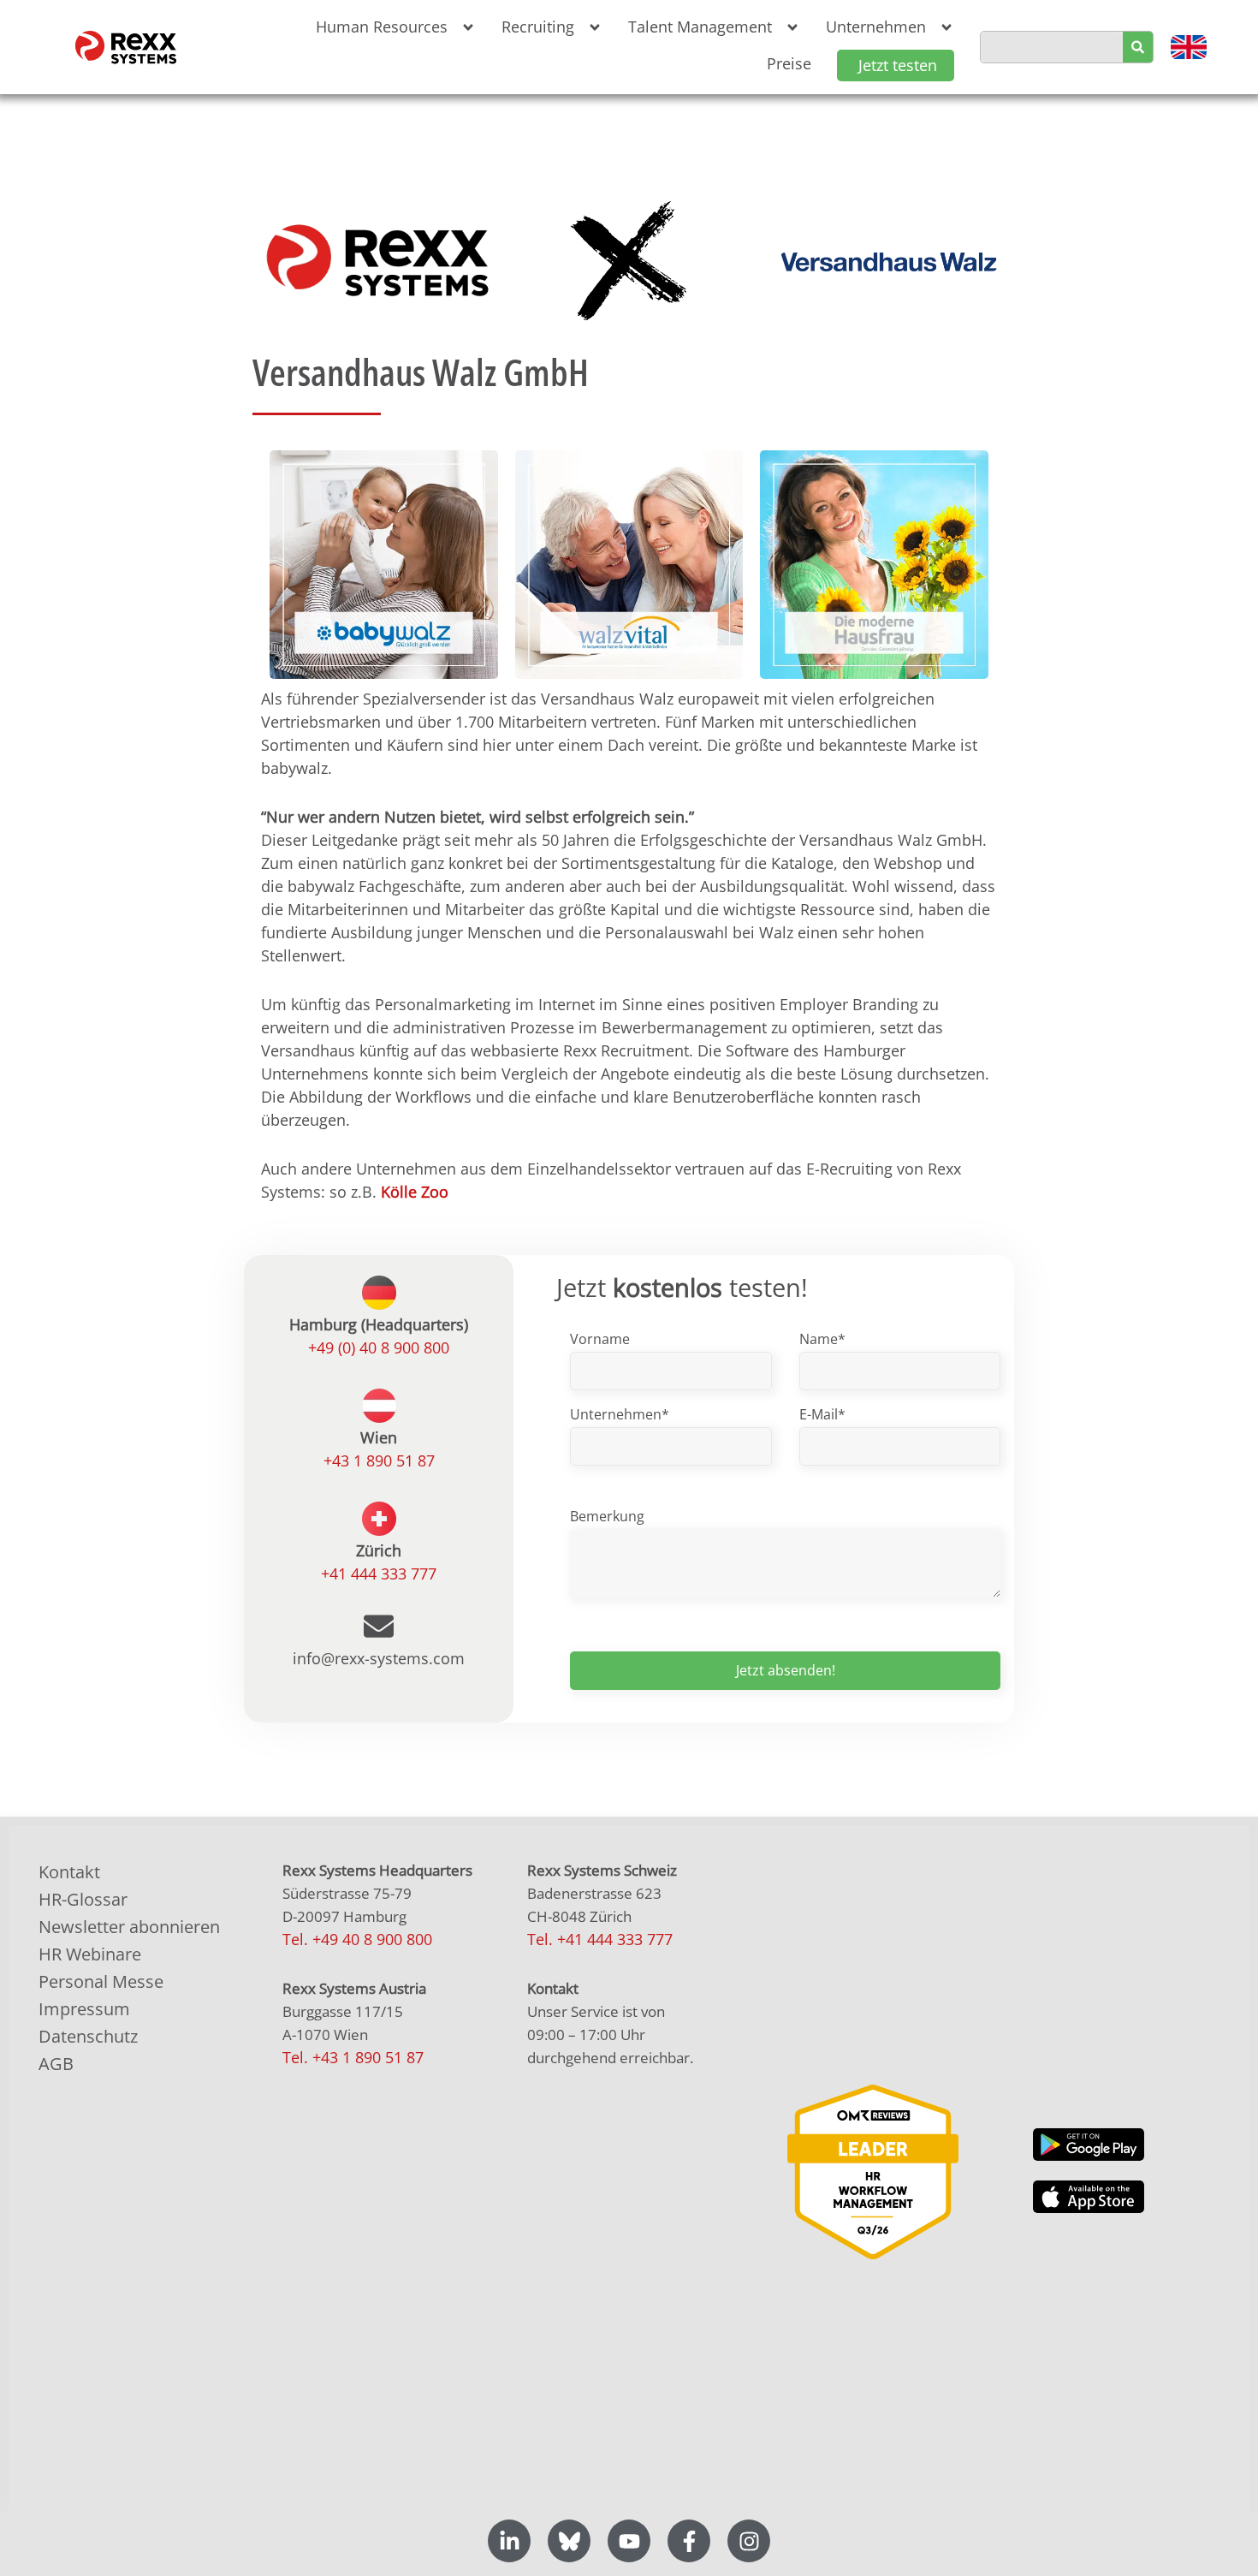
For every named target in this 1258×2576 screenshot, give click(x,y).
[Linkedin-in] (509, 2541)
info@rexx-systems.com (379, 1658)
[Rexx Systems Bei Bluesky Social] (569, 2541)
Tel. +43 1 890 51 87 (353, 2057)
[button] (392, 27)
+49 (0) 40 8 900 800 (379, 1347)
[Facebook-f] (689, 2541)
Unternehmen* (620, 1414)
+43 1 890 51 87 (379, 1461)
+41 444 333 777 (379, 1574)
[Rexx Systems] (873, 2171)
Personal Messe (101, 1981)
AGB (56, 2064)
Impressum (84, 2009)
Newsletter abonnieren (129, 1927)
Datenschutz (88, 2036)
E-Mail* (822, 1414)
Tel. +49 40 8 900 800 (357, 1939)
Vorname (600, 1339)
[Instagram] (749, 2541)
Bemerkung (607, 1516)
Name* (822, 1339)
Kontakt (69, 1872)
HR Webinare (90, 1954)
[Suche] (1138, 47)
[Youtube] (629, 2541)
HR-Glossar (83, 1899)
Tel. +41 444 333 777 (600, 1939)
